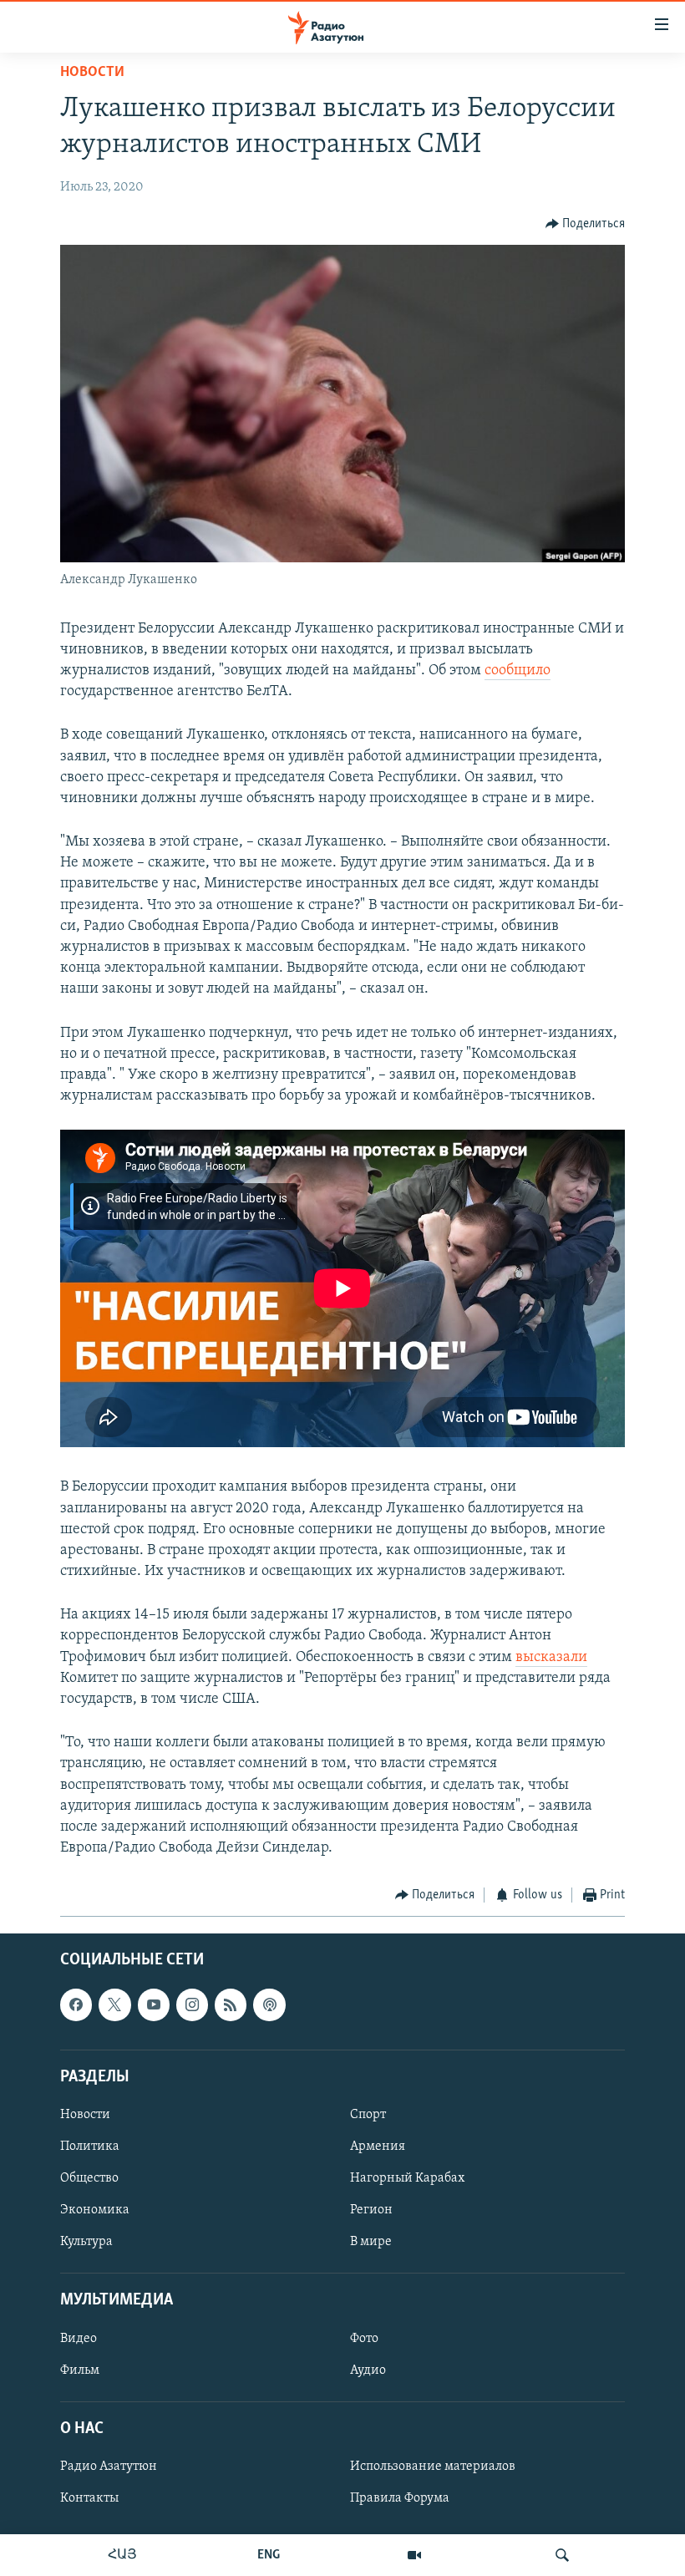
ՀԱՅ (122, 2555)
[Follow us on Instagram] (192, 2004)
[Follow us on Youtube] (154, 2004)
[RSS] (231, 2004)
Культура (86, 2242)
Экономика (95, 2210)
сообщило (518, 671)
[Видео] (414, 2555)
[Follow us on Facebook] (76, 2004)
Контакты (89, 2498)
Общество (89, 2178)
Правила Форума (400, 2498)
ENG (269, 2555)
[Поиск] (562, 2555)
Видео (79, 2338)
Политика (90, 2147)
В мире (371, 2242)
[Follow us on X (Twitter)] (114, 2004)
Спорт (368, 2115)
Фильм (80, 2370)
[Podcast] (269, 2004)
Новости (92, 73)
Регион (371, 2210)
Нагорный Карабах (407, 2178)
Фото (364, 2338)
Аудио (368, 2370)
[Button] (586, 224)
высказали (551, 1658)
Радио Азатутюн (109, 2467)
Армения (378, 2147)
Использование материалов (433, 2467)
